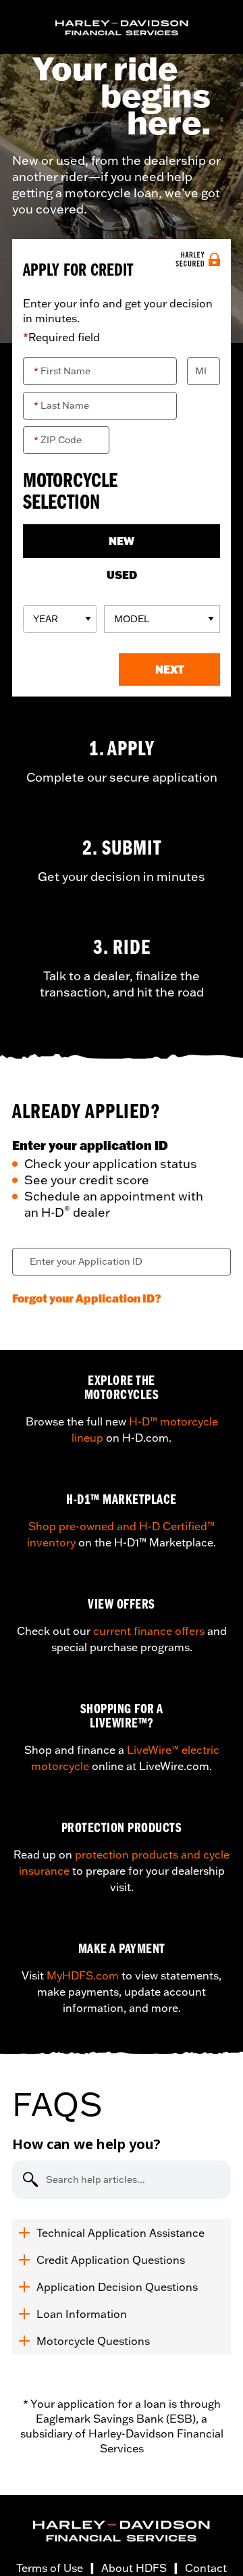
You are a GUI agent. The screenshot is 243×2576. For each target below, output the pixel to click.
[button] (169, 670)
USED (122, 575)
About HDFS (134, 2568)
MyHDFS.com (83, 1975)
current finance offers (149, 1631)
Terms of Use (50, 2568)
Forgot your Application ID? (87, 1298)
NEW (122, 541)
